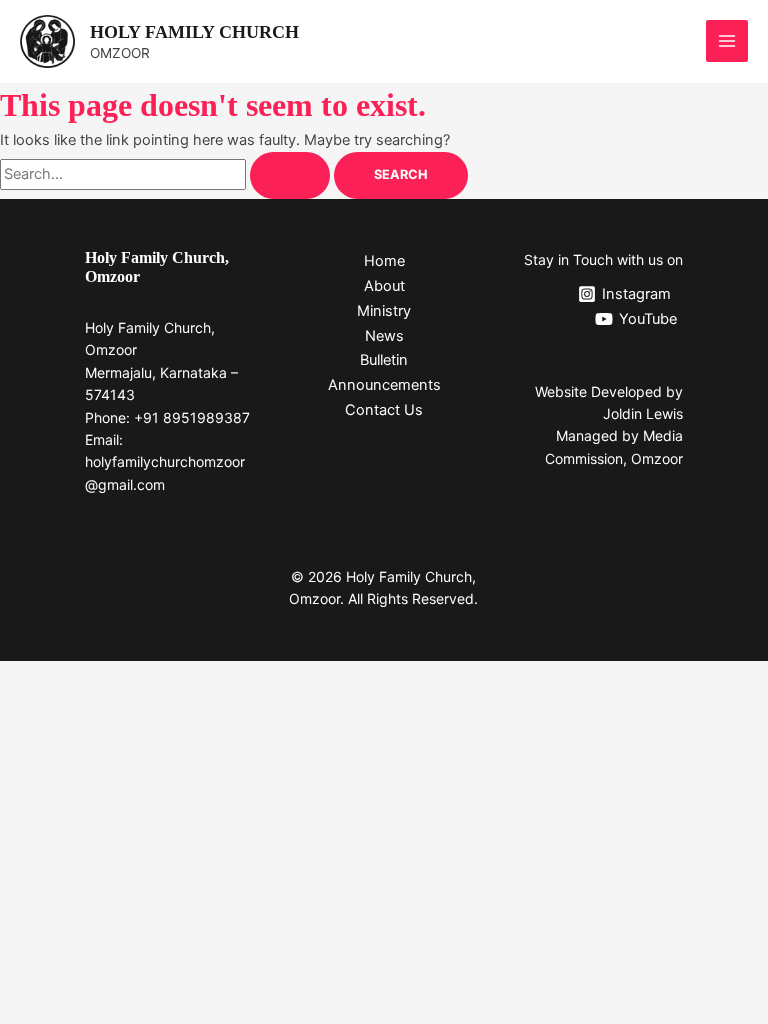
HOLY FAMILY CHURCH (194, 32)
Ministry (384, 311)
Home (384, 261)
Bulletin (384, 360)
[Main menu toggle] (727, 41)
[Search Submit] (290, 175)
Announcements (384, 385)
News (384, 336)
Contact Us (384, 410)
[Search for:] (167, 174)
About (384, 286)
